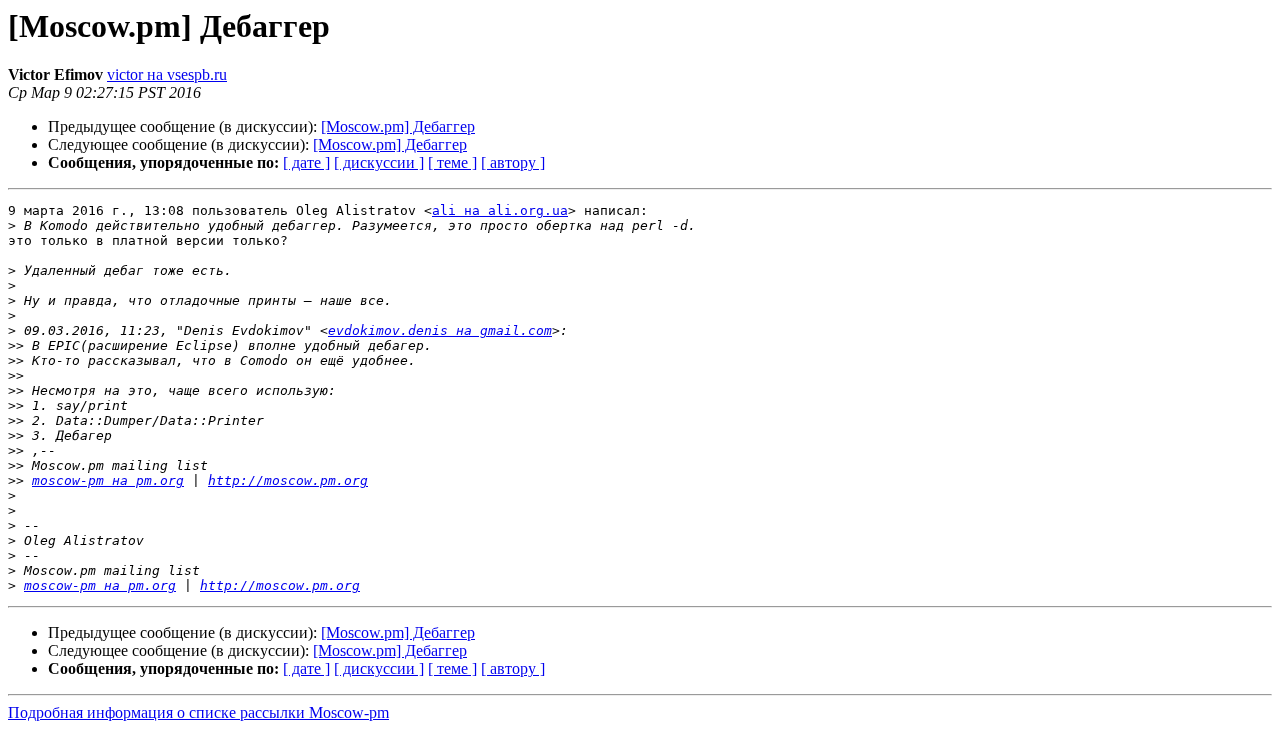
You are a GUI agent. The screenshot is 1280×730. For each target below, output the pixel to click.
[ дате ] (306, 162)
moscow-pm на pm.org (108, 480)
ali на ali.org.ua (500, 210)
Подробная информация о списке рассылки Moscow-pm (198, 712)
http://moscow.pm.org (288, 480)
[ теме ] (452, 162)
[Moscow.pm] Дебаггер (398, 126)
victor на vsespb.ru (167, 74)
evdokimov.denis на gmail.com (440, 330)
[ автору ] (513, 162)
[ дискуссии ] (379, 162)
